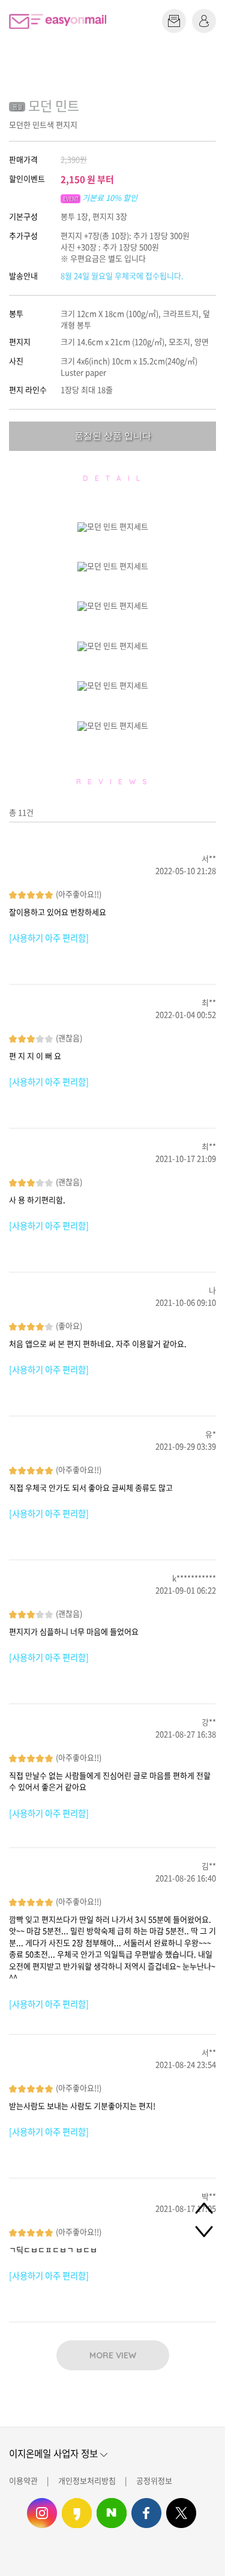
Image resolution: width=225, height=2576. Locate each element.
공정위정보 (154, 2480)
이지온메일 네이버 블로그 (112, 2513)
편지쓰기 (174, 21)
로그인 (204, 21)
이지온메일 (58, 21)
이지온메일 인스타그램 (42, 2513)
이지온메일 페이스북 (146, 2513)
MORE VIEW (113, 2355)
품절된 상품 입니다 (113, 436)
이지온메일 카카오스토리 (77, 2513)
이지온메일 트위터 (181, 2513)
